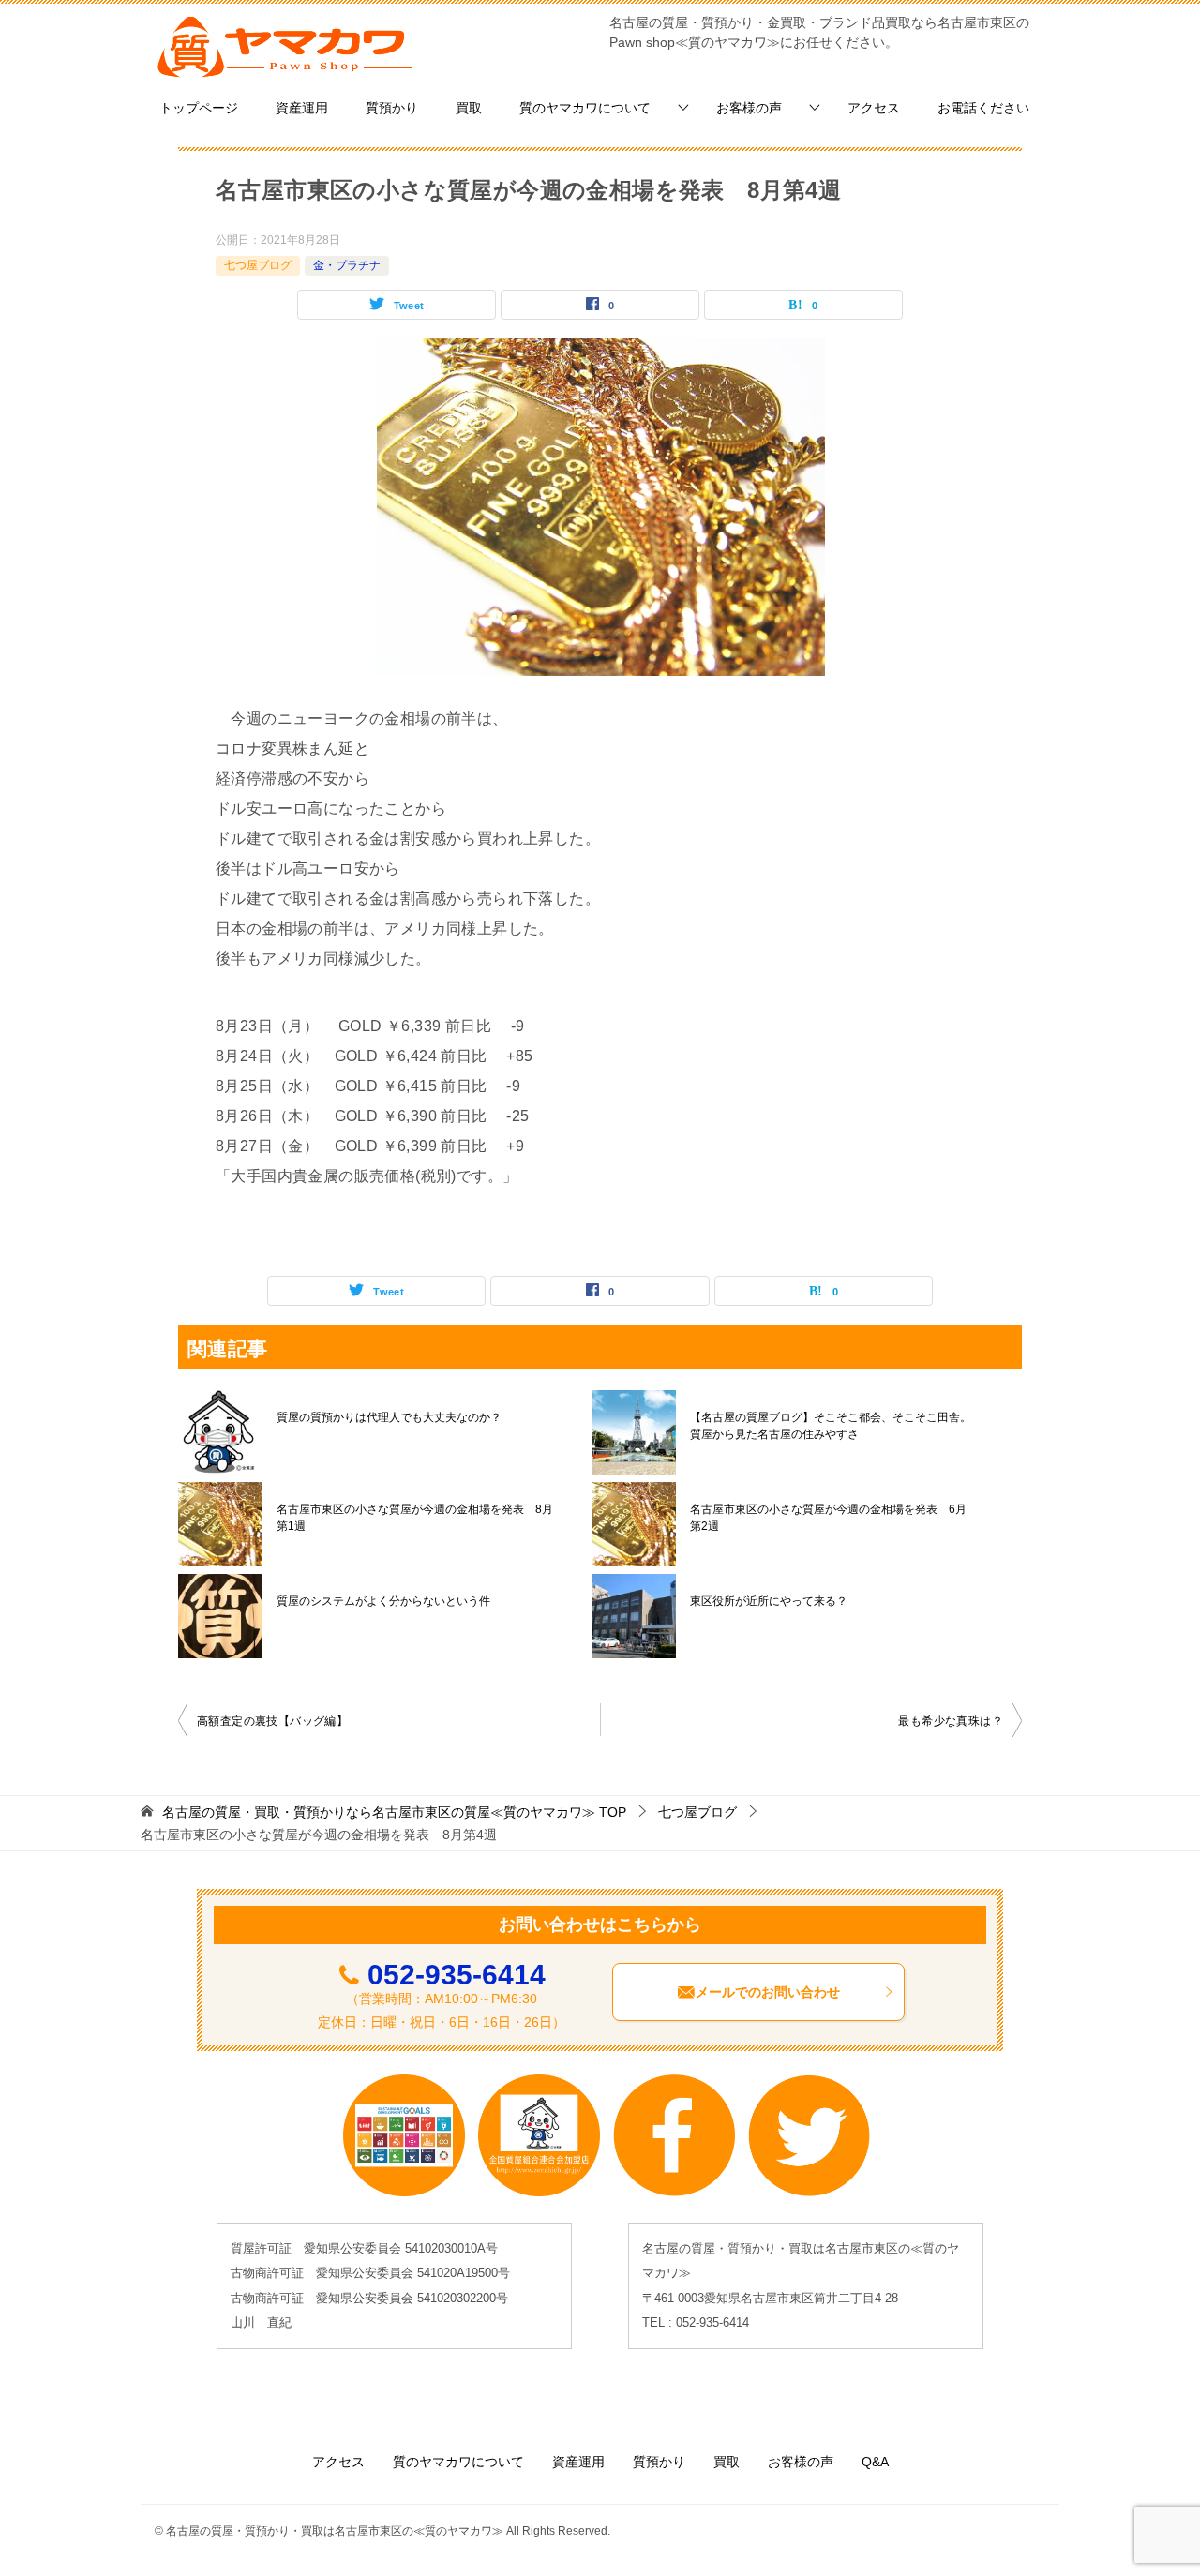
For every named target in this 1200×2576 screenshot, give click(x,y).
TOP (394, 1812)
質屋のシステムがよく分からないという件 (383, 1601)
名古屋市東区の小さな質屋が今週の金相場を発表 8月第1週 (415, 1518)
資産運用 (302, 108)
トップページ (199, 108)
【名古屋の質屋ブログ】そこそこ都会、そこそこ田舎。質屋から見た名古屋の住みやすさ (831, 1426)
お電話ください (983, 108)
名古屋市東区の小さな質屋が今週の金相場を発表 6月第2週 (828, 1518)
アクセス (874, 108)
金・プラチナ (347, 265)
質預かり (392, 108)
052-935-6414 (457, 1975)
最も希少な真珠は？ (951, 1721)
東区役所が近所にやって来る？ (769, 1601)
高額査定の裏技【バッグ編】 (272, 1721)
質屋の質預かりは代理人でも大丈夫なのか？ (389, 1417)
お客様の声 (749, 108)
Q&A (875, 2462)
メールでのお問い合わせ (768, 1992)
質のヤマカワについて (585, 108)
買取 (469, 108)
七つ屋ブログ (258, 265)
